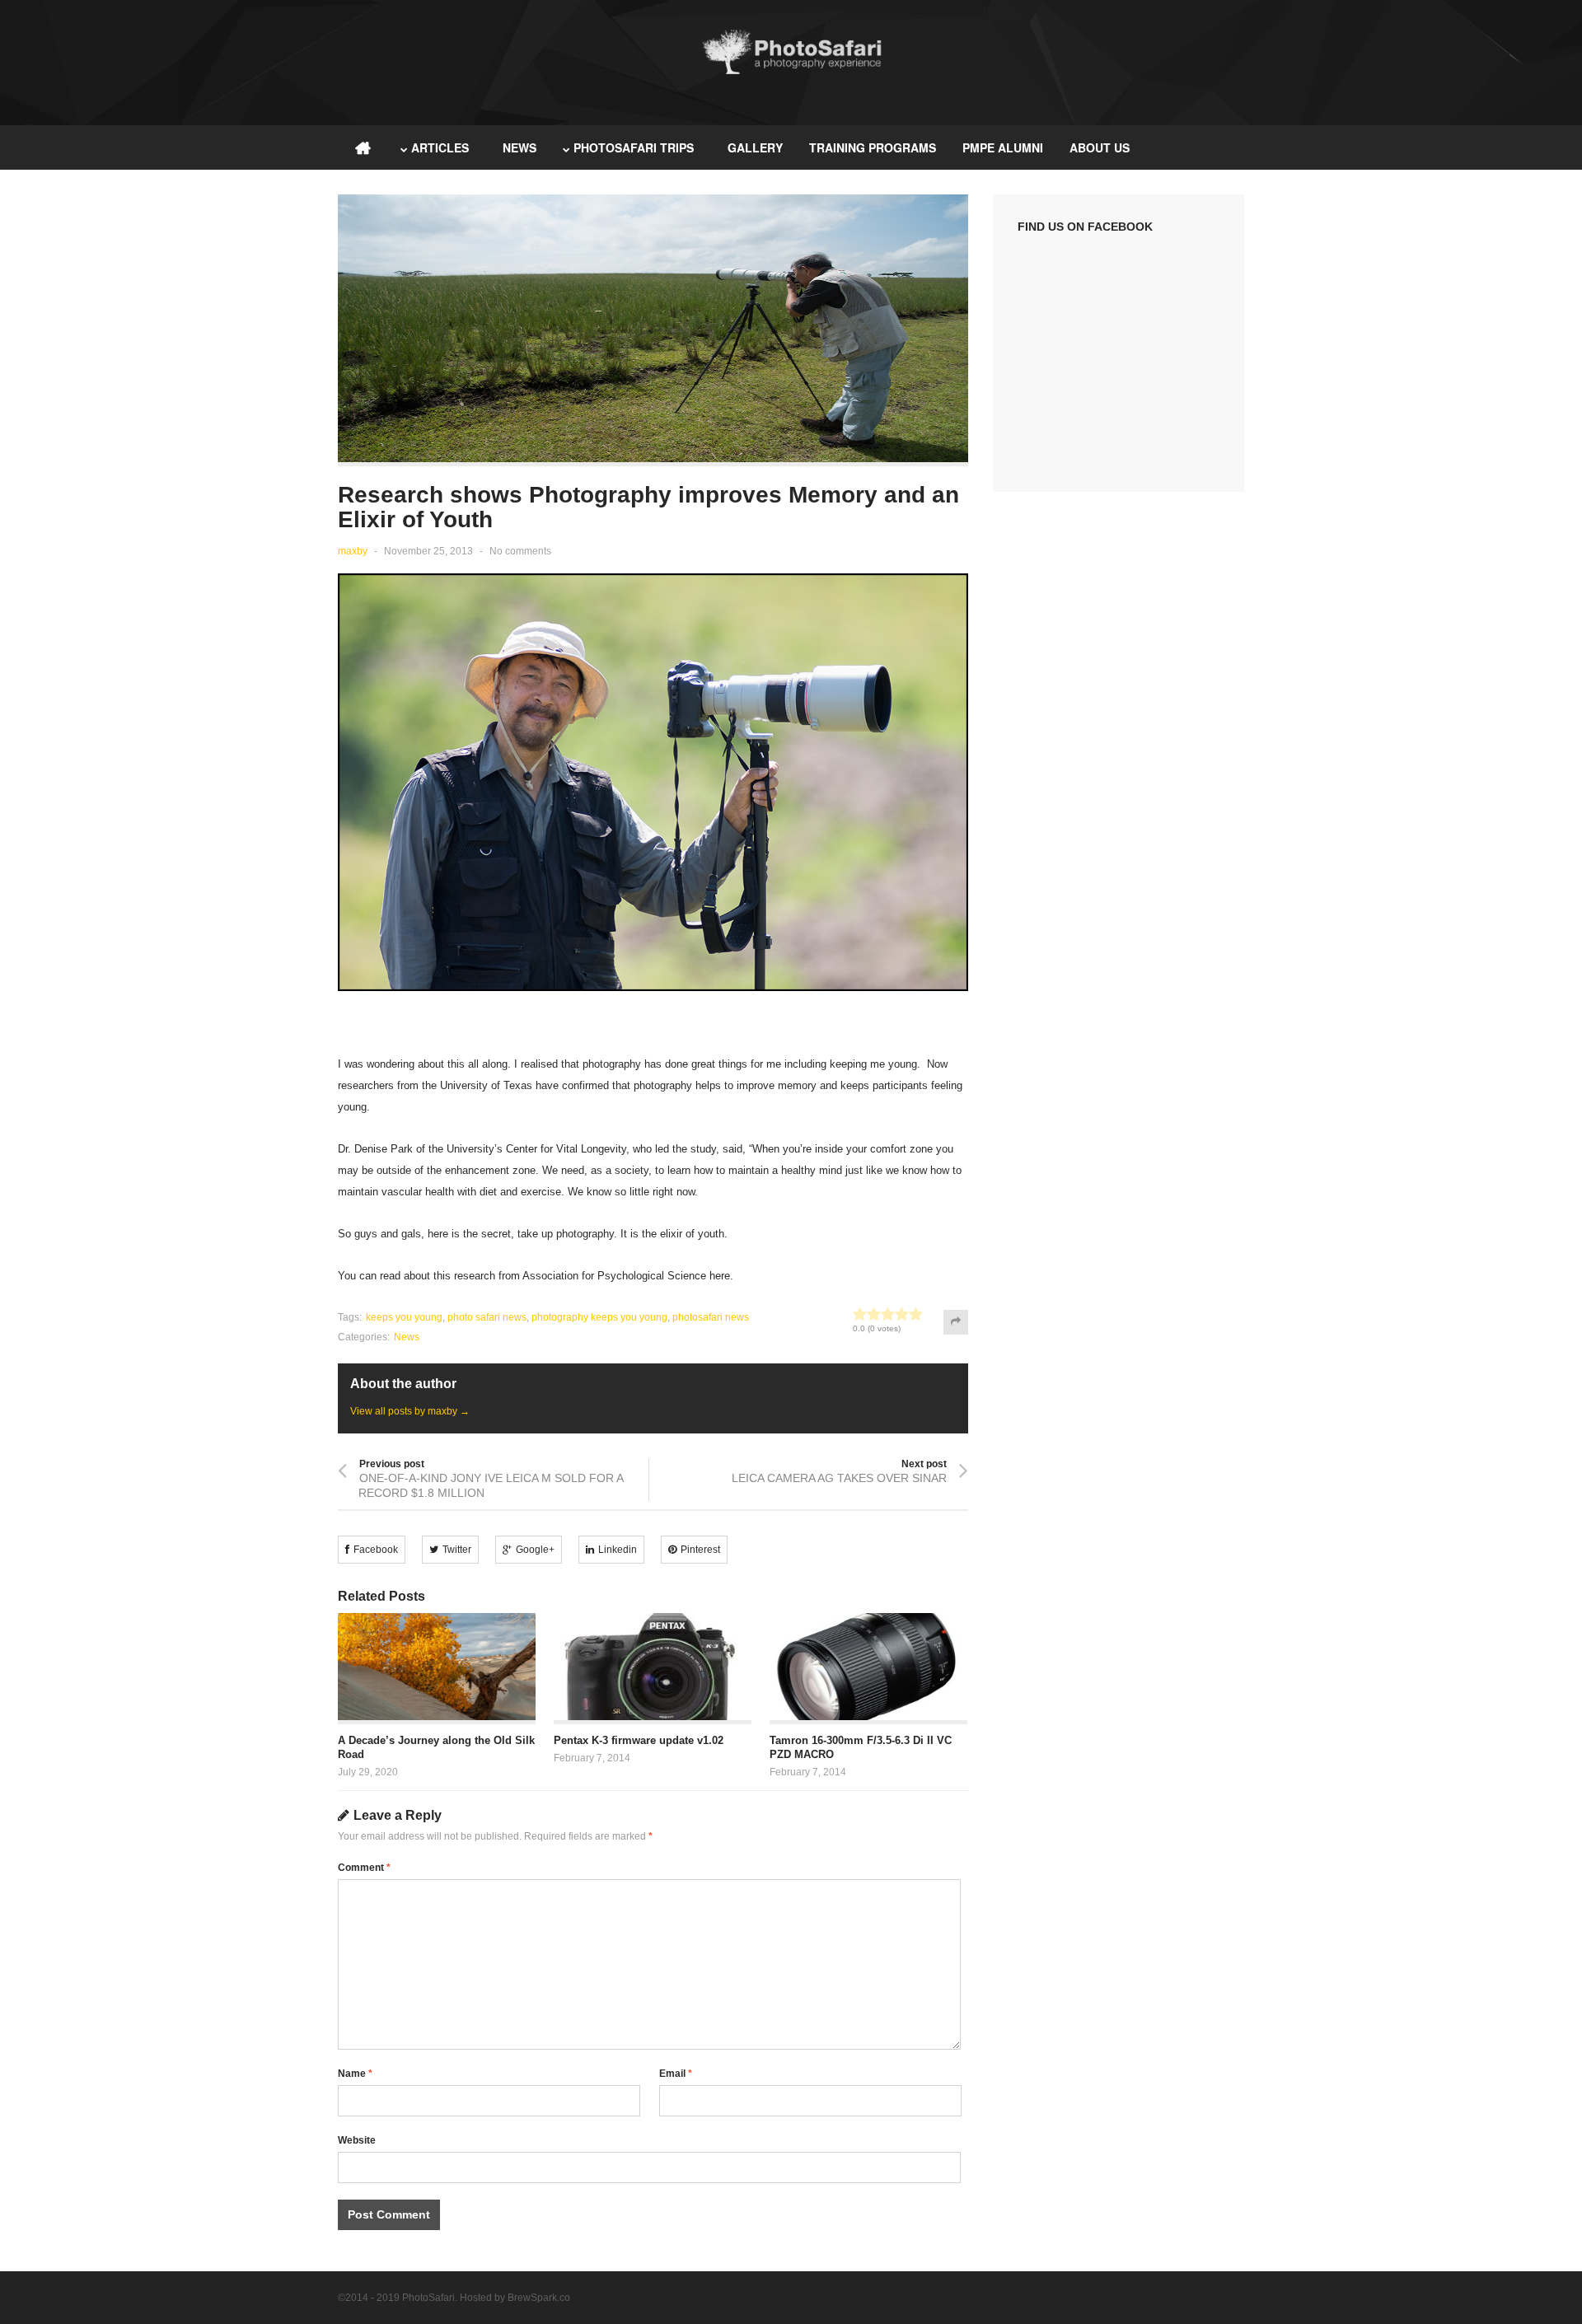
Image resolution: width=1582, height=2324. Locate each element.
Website (357, 2140)
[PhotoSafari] (791, 72)
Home (363, 147)
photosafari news (711, 1317)
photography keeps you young (599, 1317)
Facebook (376, 1550)
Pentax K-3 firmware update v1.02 (639, 1740)
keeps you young (404, 1317)
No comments (520, 551)
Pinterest (700, 1550)
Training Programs (873, 147)
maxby (353, 551)
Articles (440, 147)
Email (676, 2074)
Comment (364, 1868)
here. (721, 1276)
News (520, 147)
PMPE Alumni (1003, 147)
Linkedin (618, 1550)
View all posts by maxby (410, 1411)
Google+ (535, 1550)
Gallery (755, 147)
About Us (1100, 147)
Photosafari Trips (634, 147)
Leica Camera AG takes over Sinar (839, 1478)
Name (355, 2074)
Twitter (457, 1550)
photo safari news (487, 1317)
